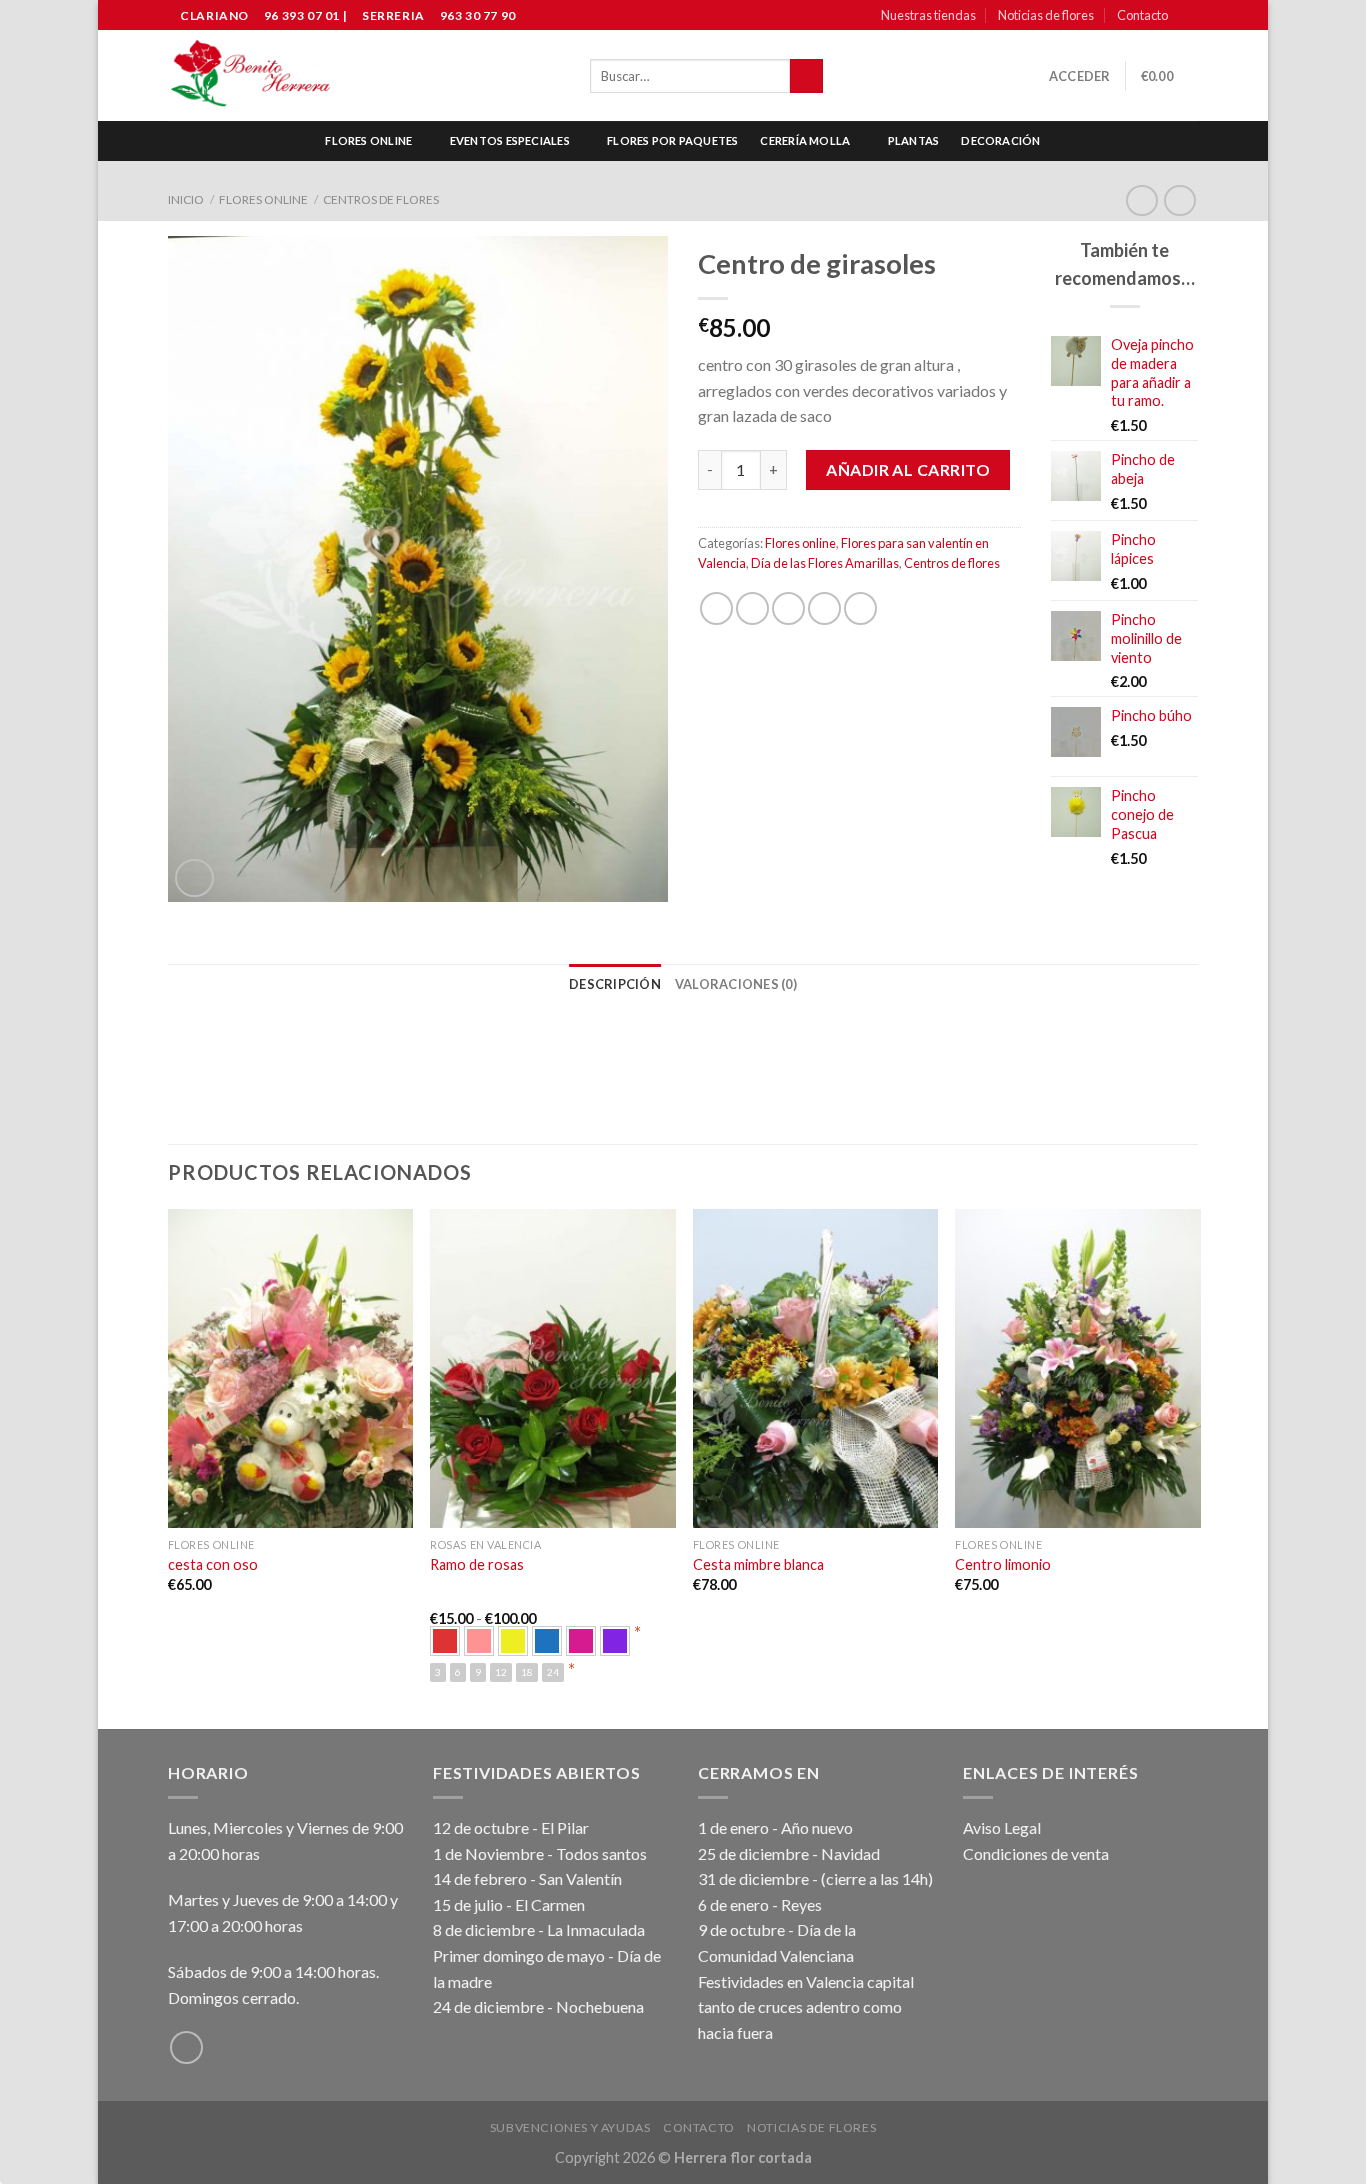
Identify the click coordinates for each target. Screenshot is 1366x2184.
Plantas (914, 140)
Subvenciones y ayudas (570, 2127)
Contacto (1142, 15)
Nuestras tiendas (928, 15)
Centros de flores (381, 199)
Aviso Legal (1002, 1827)
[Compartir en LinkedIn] (860, 608)
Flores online (368, 140)
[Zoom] (194, 878)
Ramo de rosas (477, 1564)
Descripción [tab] (615, 984)
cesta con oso (213, 1564)
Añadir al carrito (908, 469)
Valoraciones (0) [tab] (736, 984)
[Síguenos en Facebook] (1188, 16)
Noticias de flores (1046, 15)
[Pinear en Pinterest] (824, 608)
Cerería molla (805, 140)
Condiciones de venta (1036, 1853)
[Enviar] (806, 76)
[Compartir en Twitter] (752, 608)
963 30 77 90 (478, 15)
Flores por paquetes (672, 140)
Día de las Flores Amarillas (825, 563)
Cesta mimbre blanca (758, 1564)
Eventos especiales (510, 140)
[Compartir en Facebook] (716, 608)
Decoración (1000, 140)
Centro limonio (1003, 1564)
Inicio (186, 199)
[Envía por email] (788, 608)
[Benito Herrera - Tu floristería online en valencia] (251, 76)
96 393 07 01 (300, 15)
